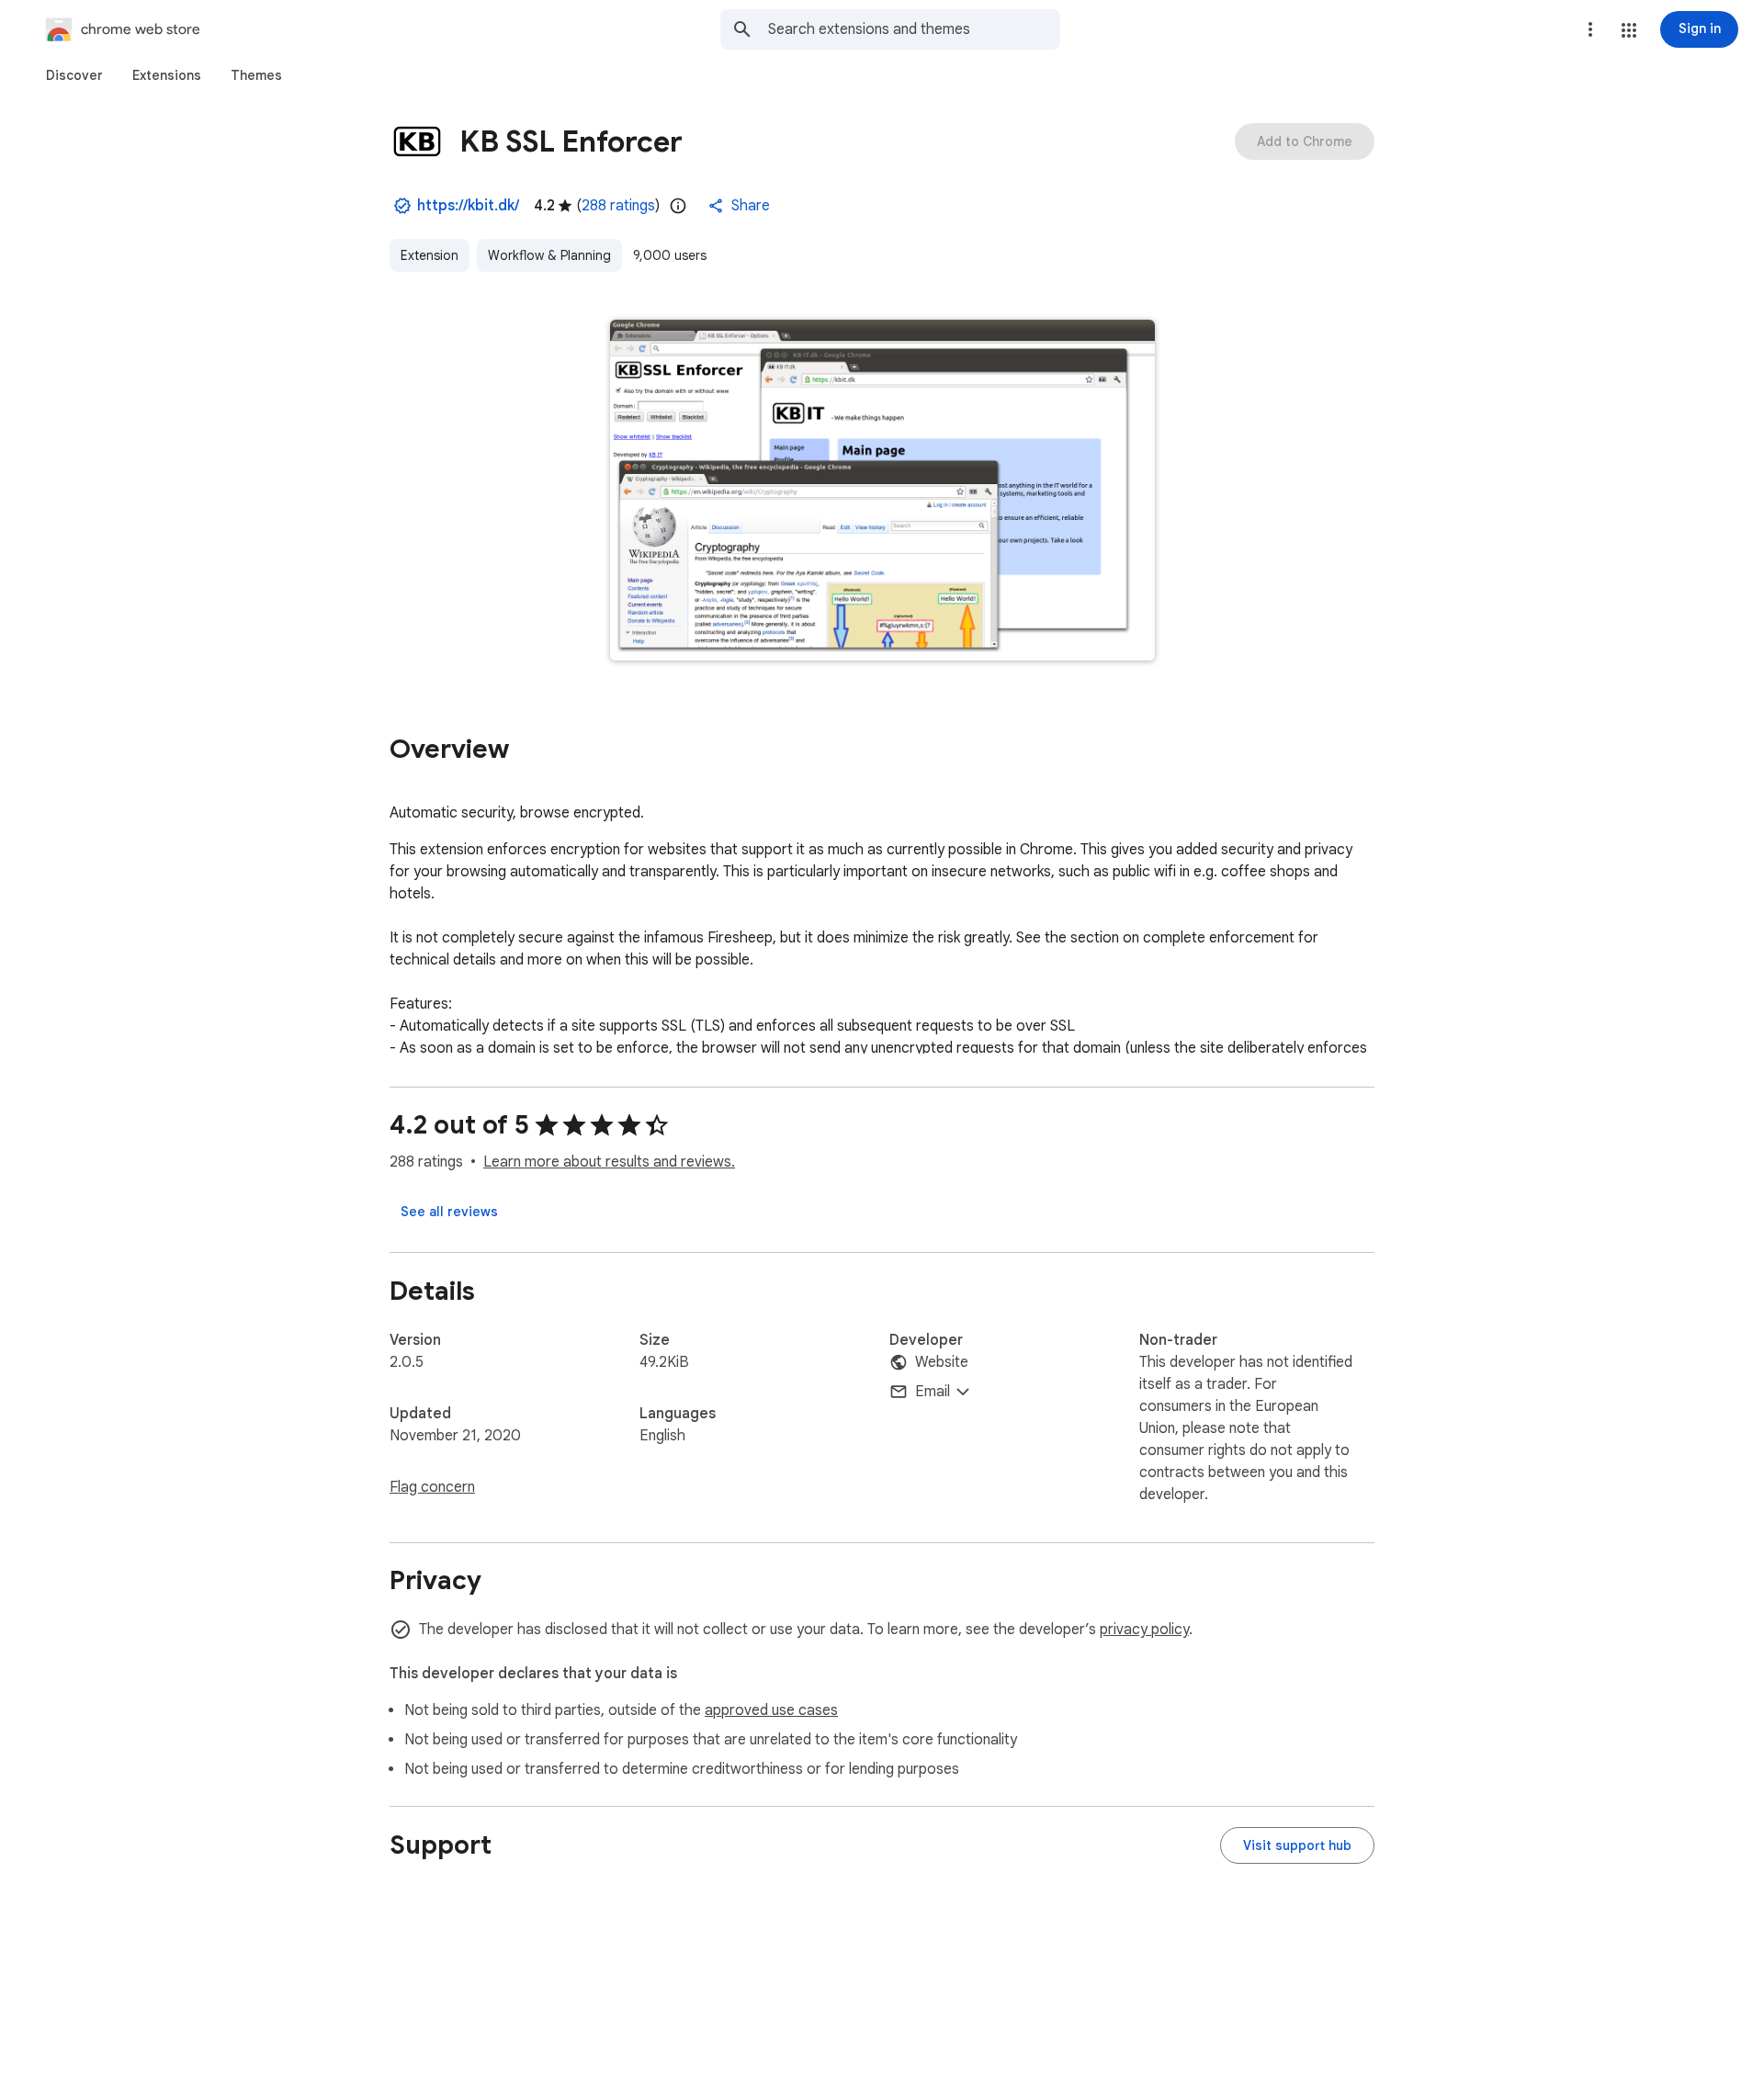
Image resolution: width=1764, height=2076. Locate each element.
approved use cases (771, 1710)
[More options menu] (1590, 29)
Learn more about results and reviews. (609, 1162)
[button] (1629, 30)
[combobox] (914, 29)
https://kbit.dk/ (468, 206)
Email (933, 1392)
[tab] (74, 75)
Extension (430, 255)
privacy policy (1144, 1630)
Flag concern (432, 1487)
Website (942, 1362)
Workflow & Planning (549, 255)
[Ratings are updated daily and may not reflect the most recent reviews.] (678, 206)
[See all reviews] (449, 1212)
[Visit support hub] (1297, 1845)
